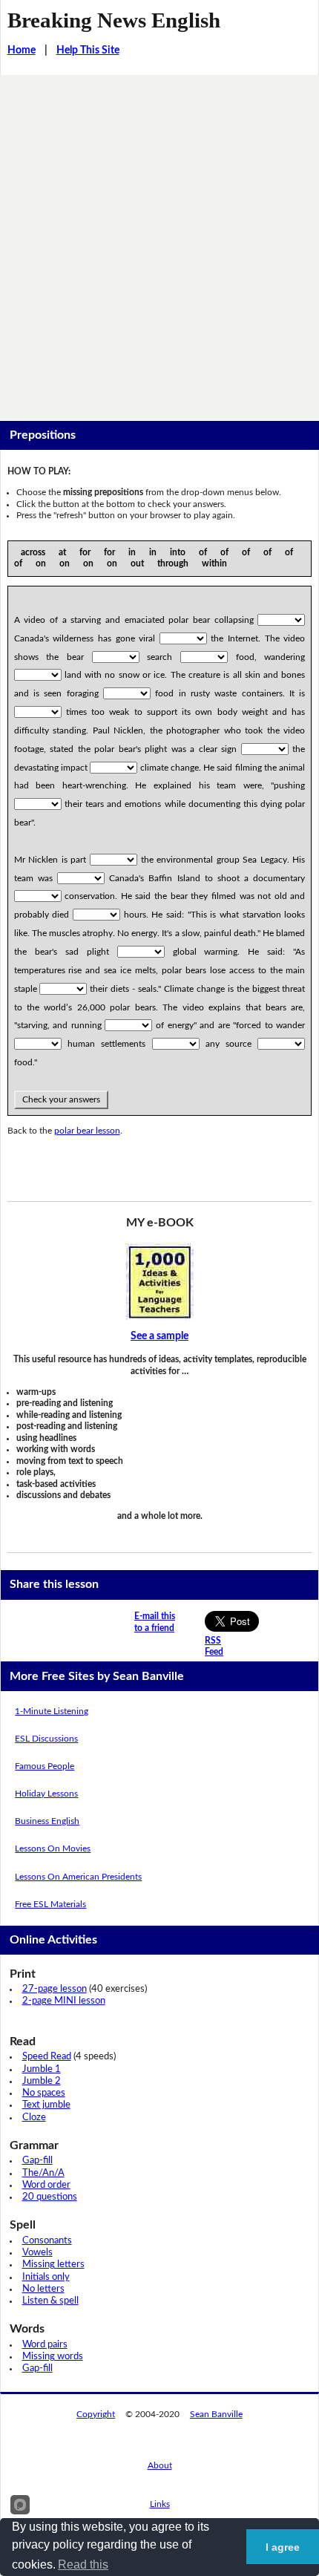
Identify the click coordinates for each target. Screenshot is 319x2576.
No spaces (44, 2093)
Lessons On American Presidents (78, 1877)
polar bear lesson (87, 1131)
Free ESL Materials (50, 1904)
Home (22, 50)
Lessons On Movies (53, 1848)
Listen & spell (50, 2301)
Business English (47, 1821)
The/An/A (43, 2173)
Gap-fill (37, 2161)
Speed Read (47, 2057)
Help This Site (88, 50)
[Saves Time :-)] (160, 1281)
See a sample (159, 1336)
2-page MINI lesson (64, 2001)
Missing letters (53, 2265)
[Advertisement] (159, 242)
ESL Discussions (46, 1739)
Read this (83, 2564)
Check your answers (61, 1099)
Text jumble (46, 2105)
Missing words (53, 2357)
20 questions (50, 2197)
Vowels (37, 2253)
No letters (43, 2289)
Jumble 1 (42, 2069)
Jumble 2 (42, 2081)
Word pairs (45, 2345)
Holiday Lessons (46, 1794)
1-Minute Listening (52, 1711)
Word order (46, 2185)
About (160, 2465)
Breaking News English (114, 20)
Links (160, 2504)
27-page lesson (55, 1989)
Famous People (45, 1766)
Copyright (96, 2414)
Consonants (47, 2241)
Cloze (34, 2118)
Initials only (46, 2277)
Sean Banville (216, 2414)
